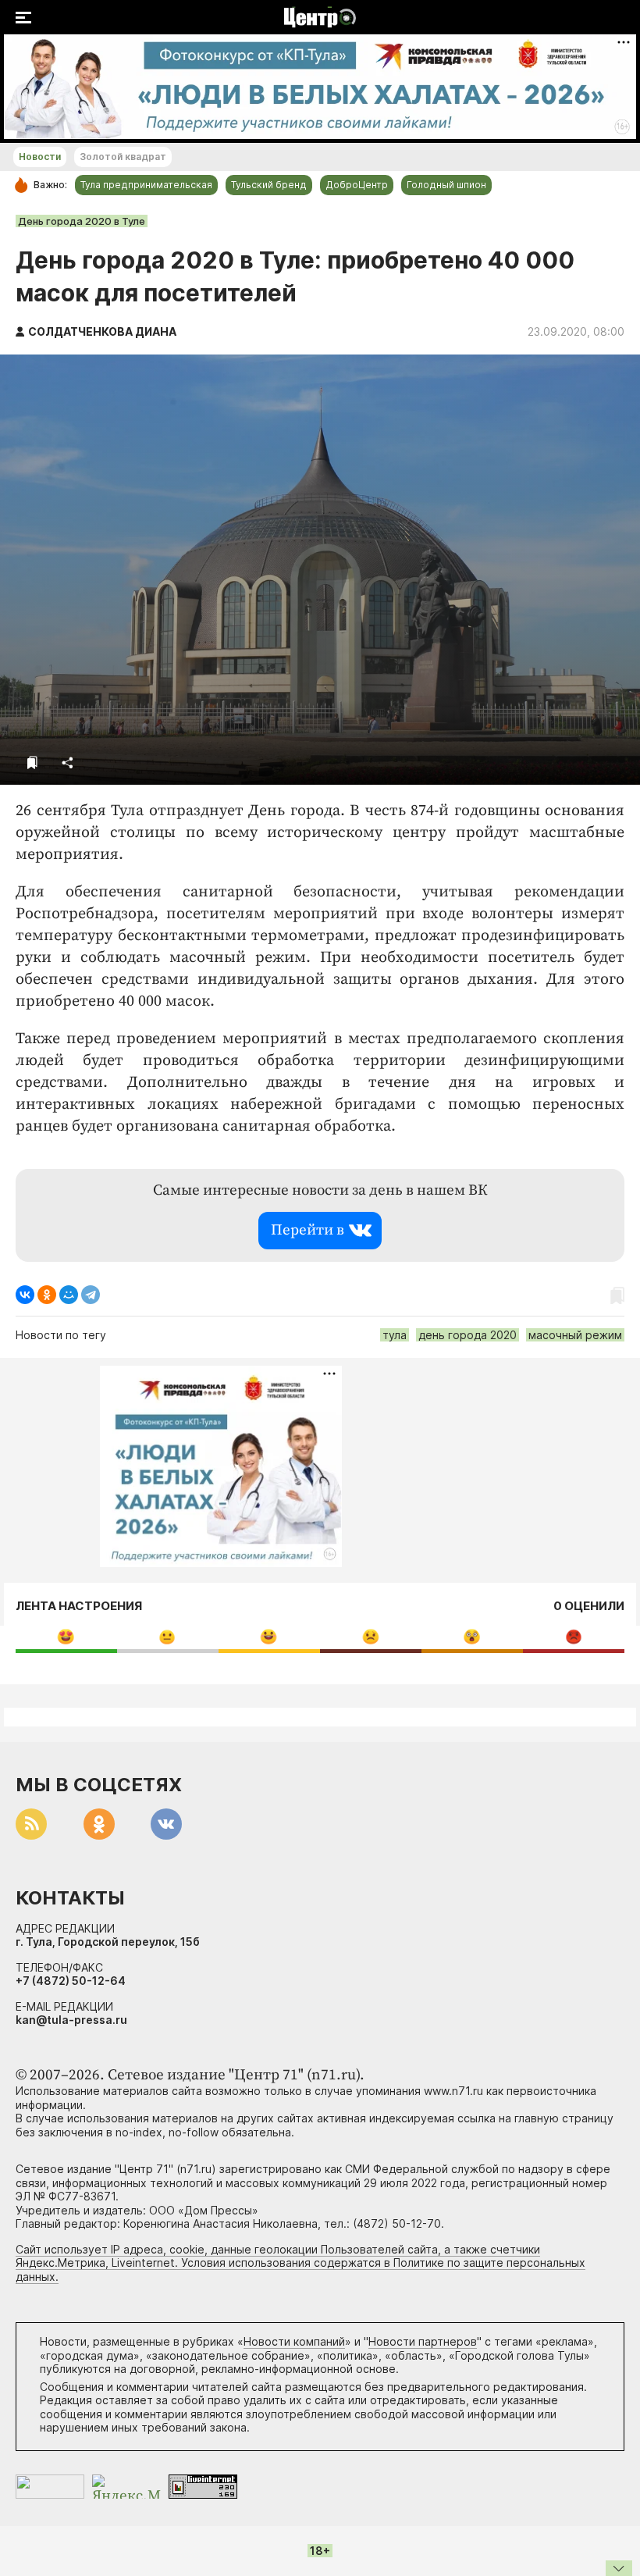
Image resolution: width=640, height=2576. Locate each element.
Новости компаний (294, 2341)
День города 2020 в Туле (82, 221)
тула (395, 1335)
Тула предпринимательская (146, 185)
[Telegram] (91, 1295)
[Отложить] (32, 762)
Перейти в (308, 1230)
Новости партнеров (423, 2341)
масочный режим (575, 1335)
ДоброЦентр (357, 185)
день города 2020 (468, 1335)
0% (66, 1636)
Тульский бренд (269, 185)
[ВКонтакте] (25, 1295)
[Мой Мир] (69, 1295)
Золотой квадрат (123, 157)
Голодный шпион (446, 185)
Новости (40, 157)
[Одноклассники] (47, 1295)
